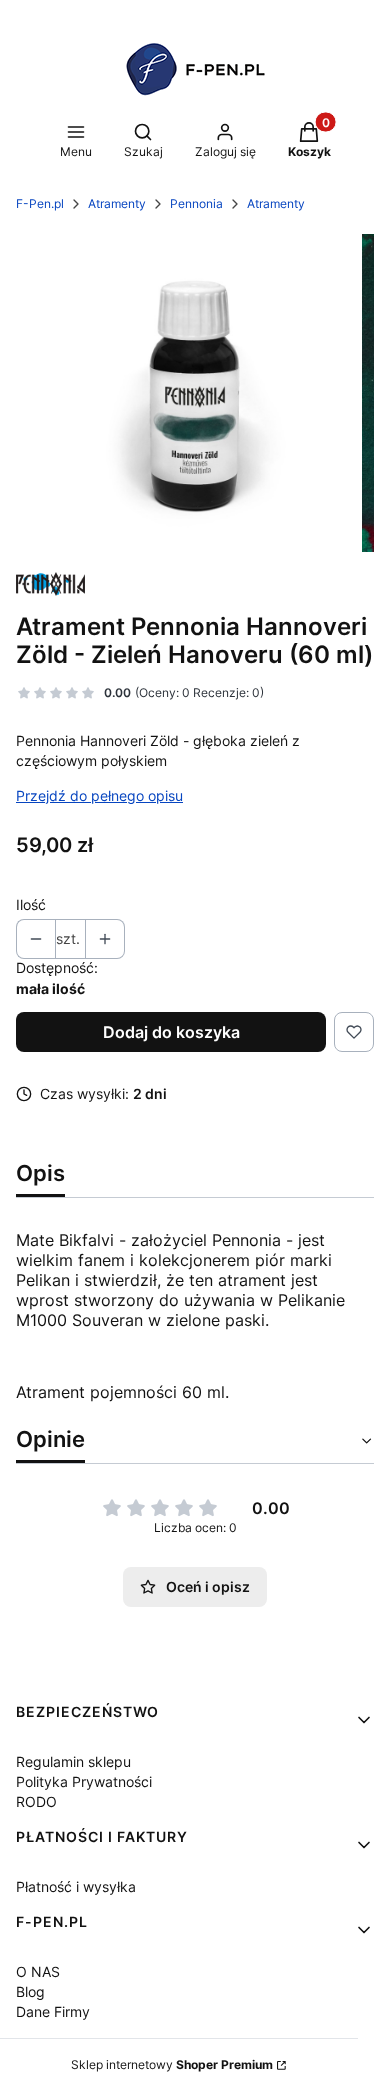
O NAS (38, 1971)
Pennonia (196, 203)
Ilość (31, 904)
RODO (36, 1801)
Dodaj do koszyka (171, 1032)
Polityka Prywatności (84, 1781)
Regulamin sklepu (73, 1761)
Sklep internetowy (172, 2064)
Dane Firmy (53, 2011)
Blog (30, 1991)
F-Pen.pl (40, 203)
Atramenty (117, 203)
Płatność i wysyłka (76, 1886)
